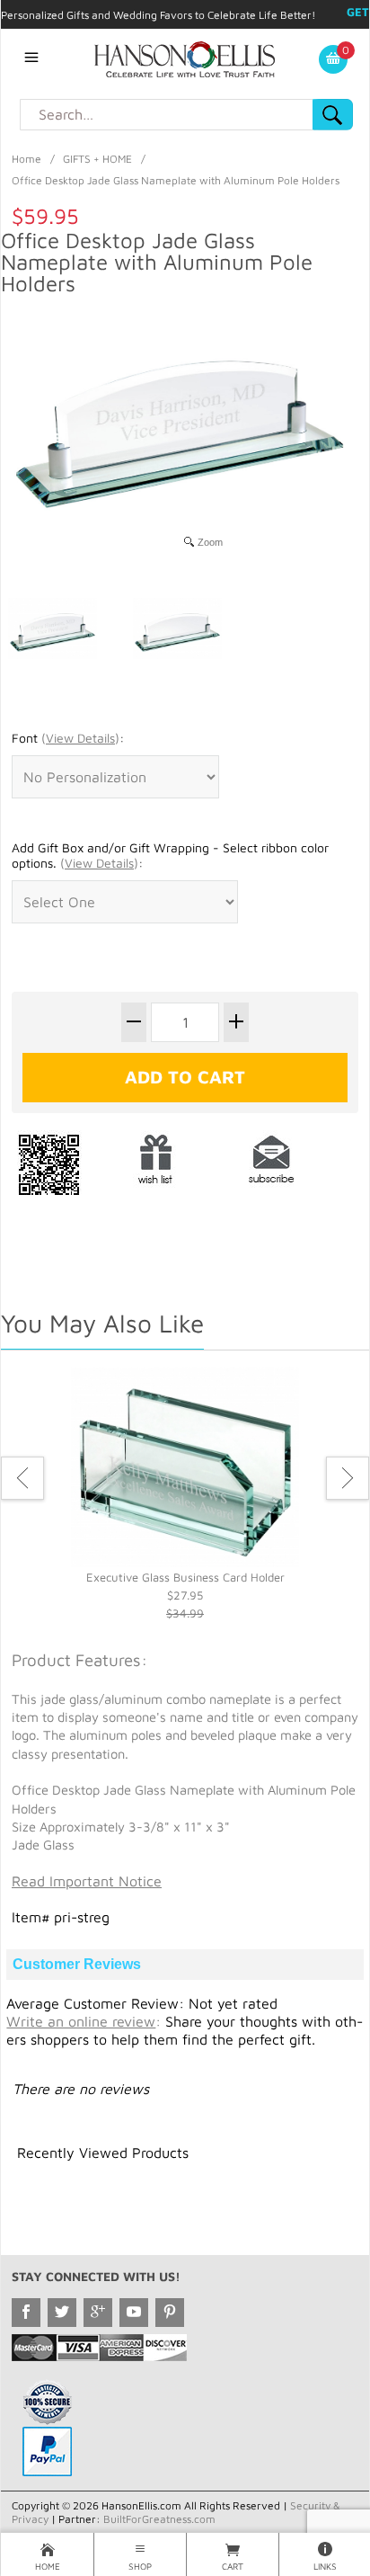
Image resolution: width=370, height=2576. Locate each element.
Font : (68, 738)
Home (26, 159)
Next (348, 1478)
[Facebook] (26, 2313)
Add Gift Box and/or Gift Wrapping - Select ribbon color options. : (170, 856)
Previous (22, 1478)
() (80, 738)
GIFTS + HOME (97, 159)
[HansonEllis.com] (185, 58)
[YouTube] (134, 2313)
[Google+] (98, 2313)
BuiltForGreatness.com (159, 2519)
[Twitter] (62, 2313)
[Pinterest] (170, 2313)
